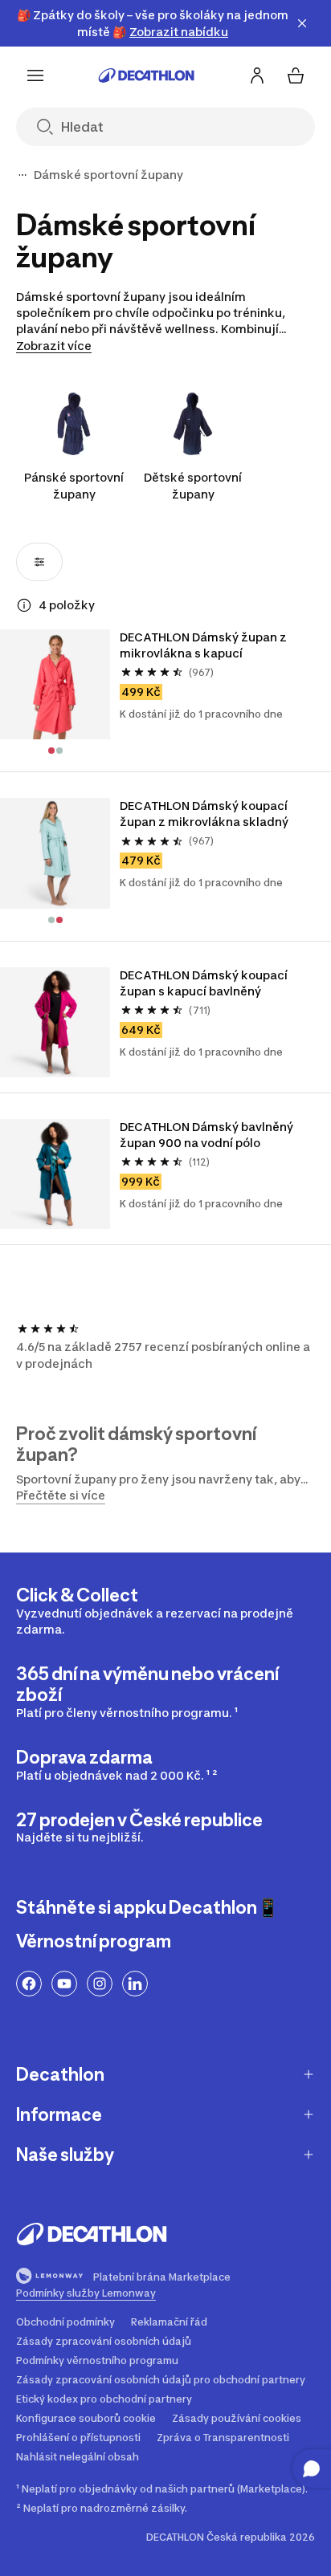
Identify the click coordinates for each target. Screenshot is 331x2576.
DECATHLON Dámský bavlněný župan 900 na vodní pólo (208, 1135)
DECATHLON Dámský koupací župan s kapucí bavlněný (205, 983)
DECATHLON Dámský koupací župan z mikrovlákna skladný (205, 814)
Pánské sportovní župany (74, 486)
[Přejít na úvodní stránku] (146, 75)
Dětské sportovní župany (193, 486)
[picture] (55, 684)
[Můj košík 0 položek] (296, 75)
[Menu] (35, 75)
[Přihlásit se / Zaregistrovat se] (257, 75)
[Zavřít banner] (302, 23)
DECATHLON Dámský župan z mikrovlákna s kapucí (204, 645)
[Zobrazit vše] (22, 175)
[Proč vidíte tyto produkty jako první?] (24, 605)
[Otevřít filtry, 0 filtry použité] (39, 562)
